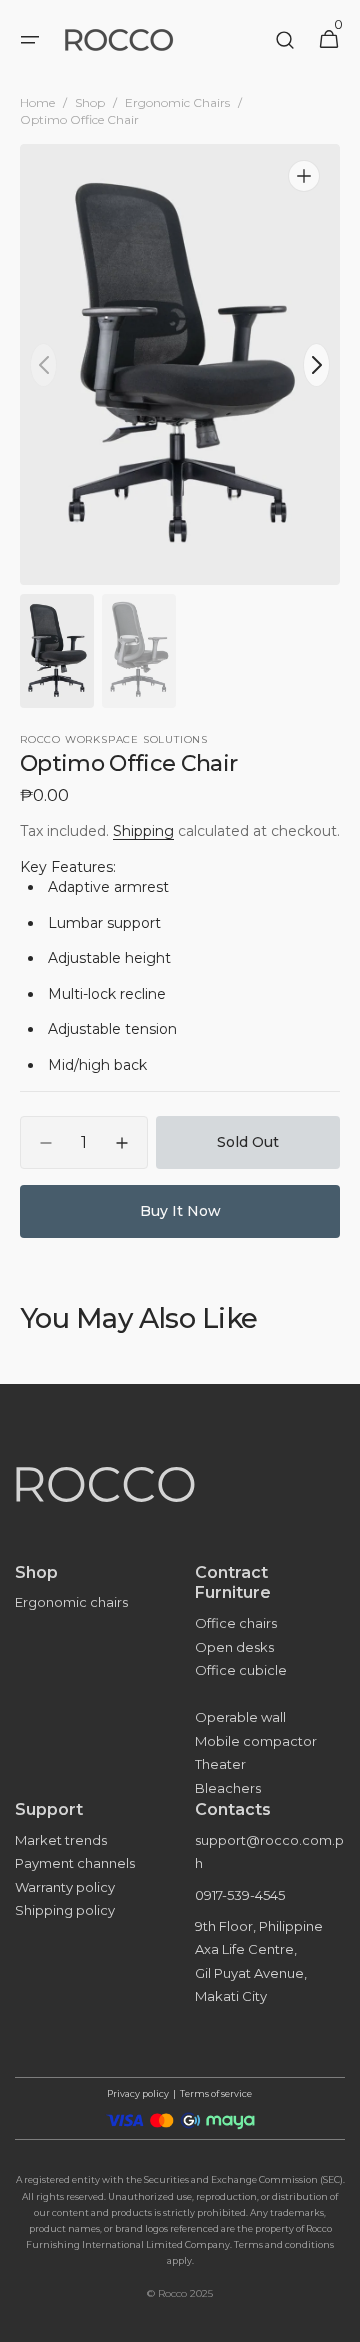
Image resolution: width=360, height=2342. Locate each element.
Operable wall (240, 1717)
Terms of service (216, 2093)
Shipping (143, 831)
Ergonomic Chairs (177, 102)
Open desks (234, 1647)
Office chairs (236, 1623)
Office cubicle (241, 1670)
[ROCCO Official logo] (180, 1513)
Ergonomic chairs (71, 1602)
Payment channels (75, 1863)
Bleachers (228, 1788)
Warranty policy (65, 1887)
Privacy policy (138, 2093)
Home (37, 102)
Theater (220, 1764)
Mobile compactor (256, 1741)
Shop (90, 102)
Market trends (61, 1840)
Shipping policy (65, 1910)
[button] (30, 40)
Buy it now (180, 1211)
